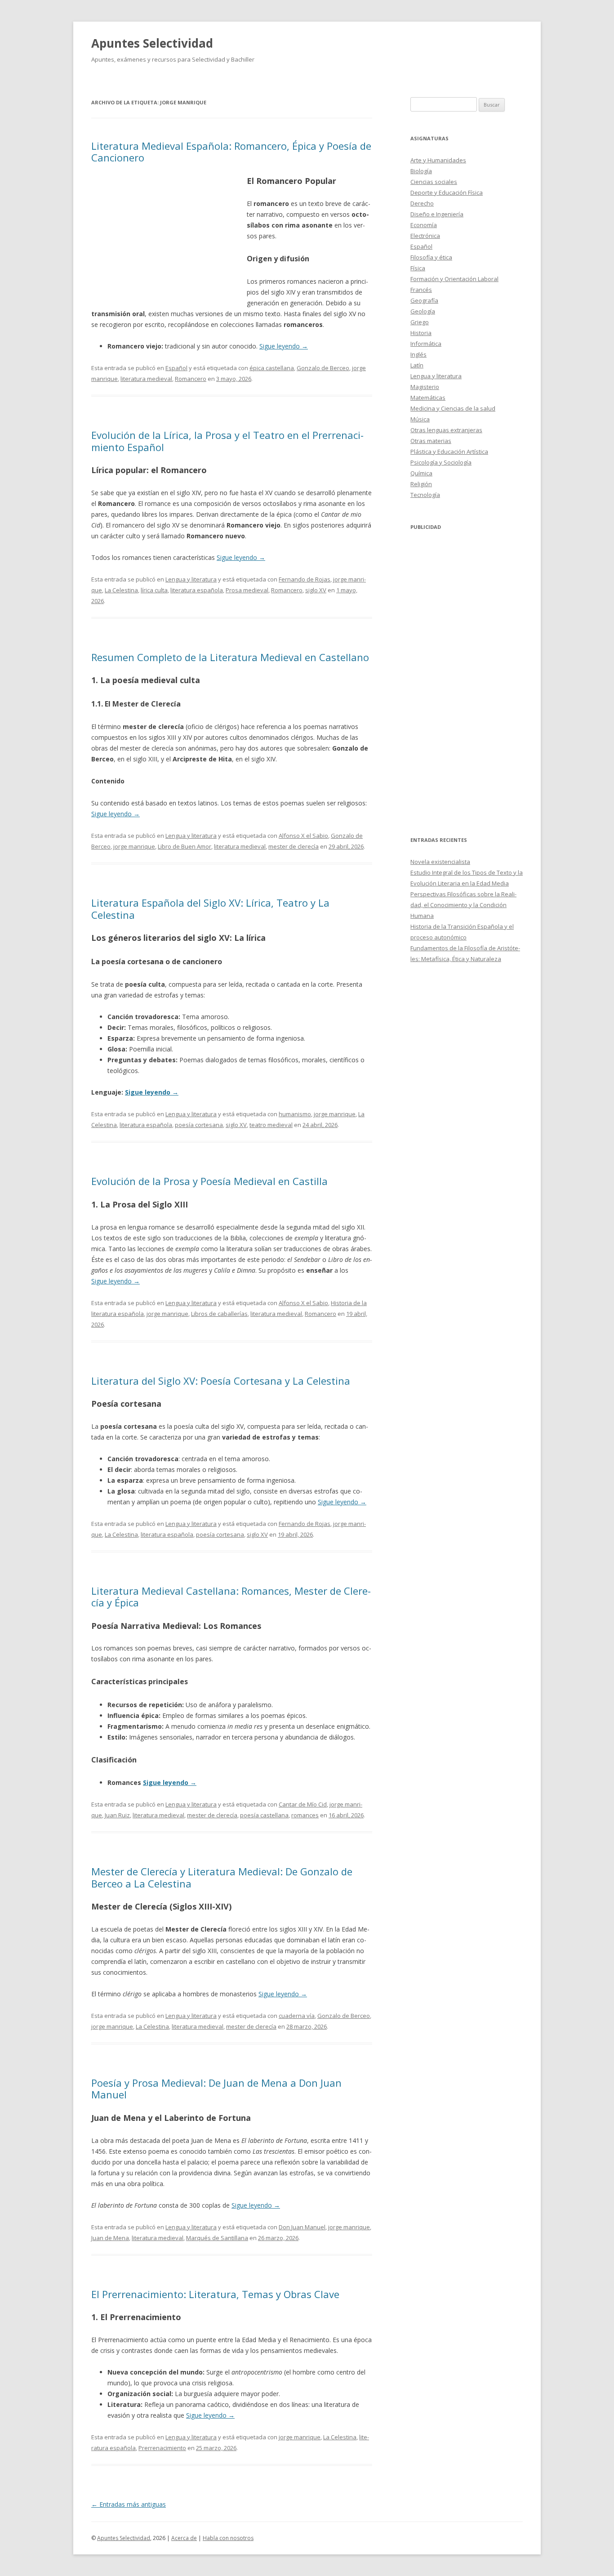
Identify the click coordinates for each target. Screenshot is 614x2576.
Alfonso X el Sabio (303, 836)
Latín (417, 365)
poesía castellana (264, 1815)
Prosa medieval (247, 590)
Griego (420, 322)
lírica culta (154, 590)
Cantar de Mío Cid (303, 1804)
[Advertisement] (169, 240)
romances (305, 1815)
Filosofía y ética (431, 257)
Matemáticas (428, 398)
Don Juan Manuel (302, 2227)
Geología (423, 311)
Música (420, 419)
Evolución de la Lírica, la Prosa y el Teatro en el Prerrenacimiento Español (227, 441)
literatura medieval (146, 379)
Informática (426, 344)
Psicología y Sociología (441, 462)
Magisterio (425, 387)
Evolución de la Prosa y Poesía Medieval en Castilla (209, 1181)
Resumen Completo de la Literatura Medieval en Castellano (230, 657)
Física (418, 268)
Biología (421, 171)
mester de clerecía (294, 846)
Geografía (424, 300)
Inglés (418, 354)
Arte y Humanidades (438, 160)
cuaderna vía (297, 2016)
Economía (424, 225)
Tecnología (425, 495)
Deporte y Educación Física (447, 192)
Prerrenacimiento (162, 2448)
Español (176, 368)
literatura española (197, 590)
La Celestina (121, 590)
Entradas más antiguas (129, 2504)
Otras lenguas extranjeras (446, 430)
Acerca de (184, 2538)
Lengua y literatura (191, 579)
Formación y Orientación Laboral (454, 279)
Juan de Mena (110, 2238)
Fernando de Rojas (305, 579)
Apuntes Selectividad (152, 43)
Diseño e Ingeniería (437, 214)
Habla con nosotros (228, 2538)
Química (421, 473)
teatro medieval (271, 1125)
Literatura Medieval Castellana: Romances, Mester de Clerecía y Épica (231, 1597)
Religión (421, 484)
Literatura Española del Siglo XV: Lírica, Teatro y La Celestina (210, 908)
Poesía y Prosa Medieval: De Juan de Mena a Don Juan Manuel (216, 2089)
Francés (421, 290)
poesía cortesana (199, 1125)
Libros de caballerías (219, 1314)
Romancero (191, 379)
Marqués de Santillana (217, 2238)
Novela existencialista (440, 862)
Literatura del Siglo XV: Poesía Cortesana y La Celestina (221, 1381)
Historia (421, 333)
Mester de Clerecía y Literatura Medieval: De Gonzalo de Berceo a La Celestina (222, 1877)
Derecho (422, 203)
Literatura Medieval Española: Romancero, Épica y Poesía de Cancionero (231, 152)
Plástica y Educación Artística (449, 452)
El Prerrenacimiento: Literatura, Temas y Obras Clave (215, 2294)
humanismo (295, 1114)
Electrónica (425, 236)
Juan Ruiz (117, 1815)
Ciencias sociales (434, 182)
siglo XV (316, 590)
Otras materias (431, 441)
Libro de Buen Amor (185, 846)
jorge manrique (134, 846)
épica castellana (272, 368)
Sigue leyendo (284, 346)
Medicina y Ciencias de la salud (453, 408)
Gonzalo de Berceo (323, 368)
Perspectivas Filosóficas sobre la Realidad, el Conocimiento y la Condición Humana (463, 905)
